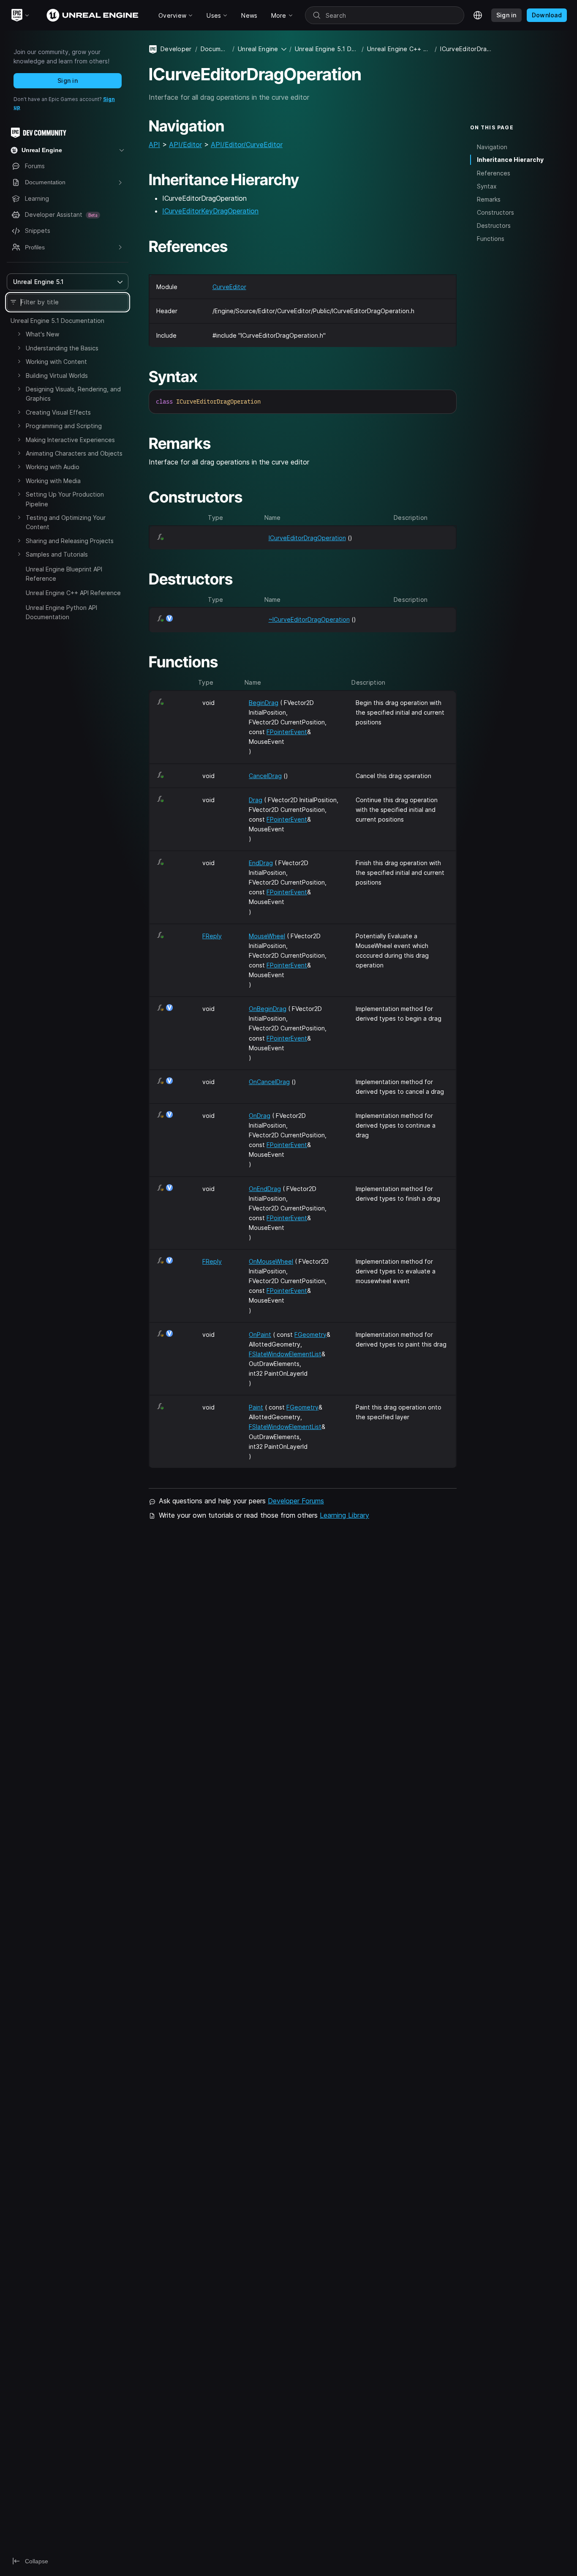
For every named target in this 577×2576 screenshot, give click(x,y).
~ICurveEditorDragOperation (309, 619)
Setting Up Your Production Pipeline (65, 499)
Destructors (494, 225)
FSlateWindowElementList (285, 1354)
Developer (176, 49)
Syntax (487, 186)
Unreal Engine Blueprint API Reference (64, 574)
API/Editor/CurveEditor (247, 145)
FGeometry (310, 1334)
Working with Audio (53, 467)
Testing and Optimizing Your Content (66, 522)
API (154, 145)
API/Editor (185, 145)
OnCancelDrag (269, 1082)
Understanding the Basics (62, 348)
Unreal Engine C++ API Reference (73, 593)
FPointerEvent (287, 732)
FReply (212, 936)
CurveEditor (229, 287)
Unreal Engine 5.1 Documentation (57, 321)
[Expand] (19, 334)
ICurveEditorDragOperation (307, 538)
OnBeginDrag (268, 1009)
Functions (491, 239)
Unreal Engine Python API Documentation (61, 612)
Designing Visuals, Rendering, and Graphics (73, 394)
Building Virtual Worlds (57, 376)
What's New (42, 334)
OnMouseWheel (271, 1261)
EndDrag (261, 863)
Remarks (489, 199)
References (494, 173)
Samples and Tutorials (57, 554)
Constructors (495, 212)
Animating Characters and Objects (74, 453)
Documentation (215, 49)
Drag (256, 800)
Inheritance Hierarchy (510, 160)
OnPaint (260, 1334)
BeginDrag (264, 703)
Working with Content (56, 362)
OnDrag (260, 1116)
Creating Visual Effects (58, 412)
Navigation (492, 146)
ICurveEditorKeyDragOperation (210, 211)
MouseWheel (267, 936)
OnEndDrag (265, 1189)
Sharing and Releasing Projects (70, 541)
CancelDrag (265, 776)
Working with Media (53, 481)
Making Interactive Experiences (70, 440)
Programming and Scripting (64, 426)
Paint (256, 1407)
